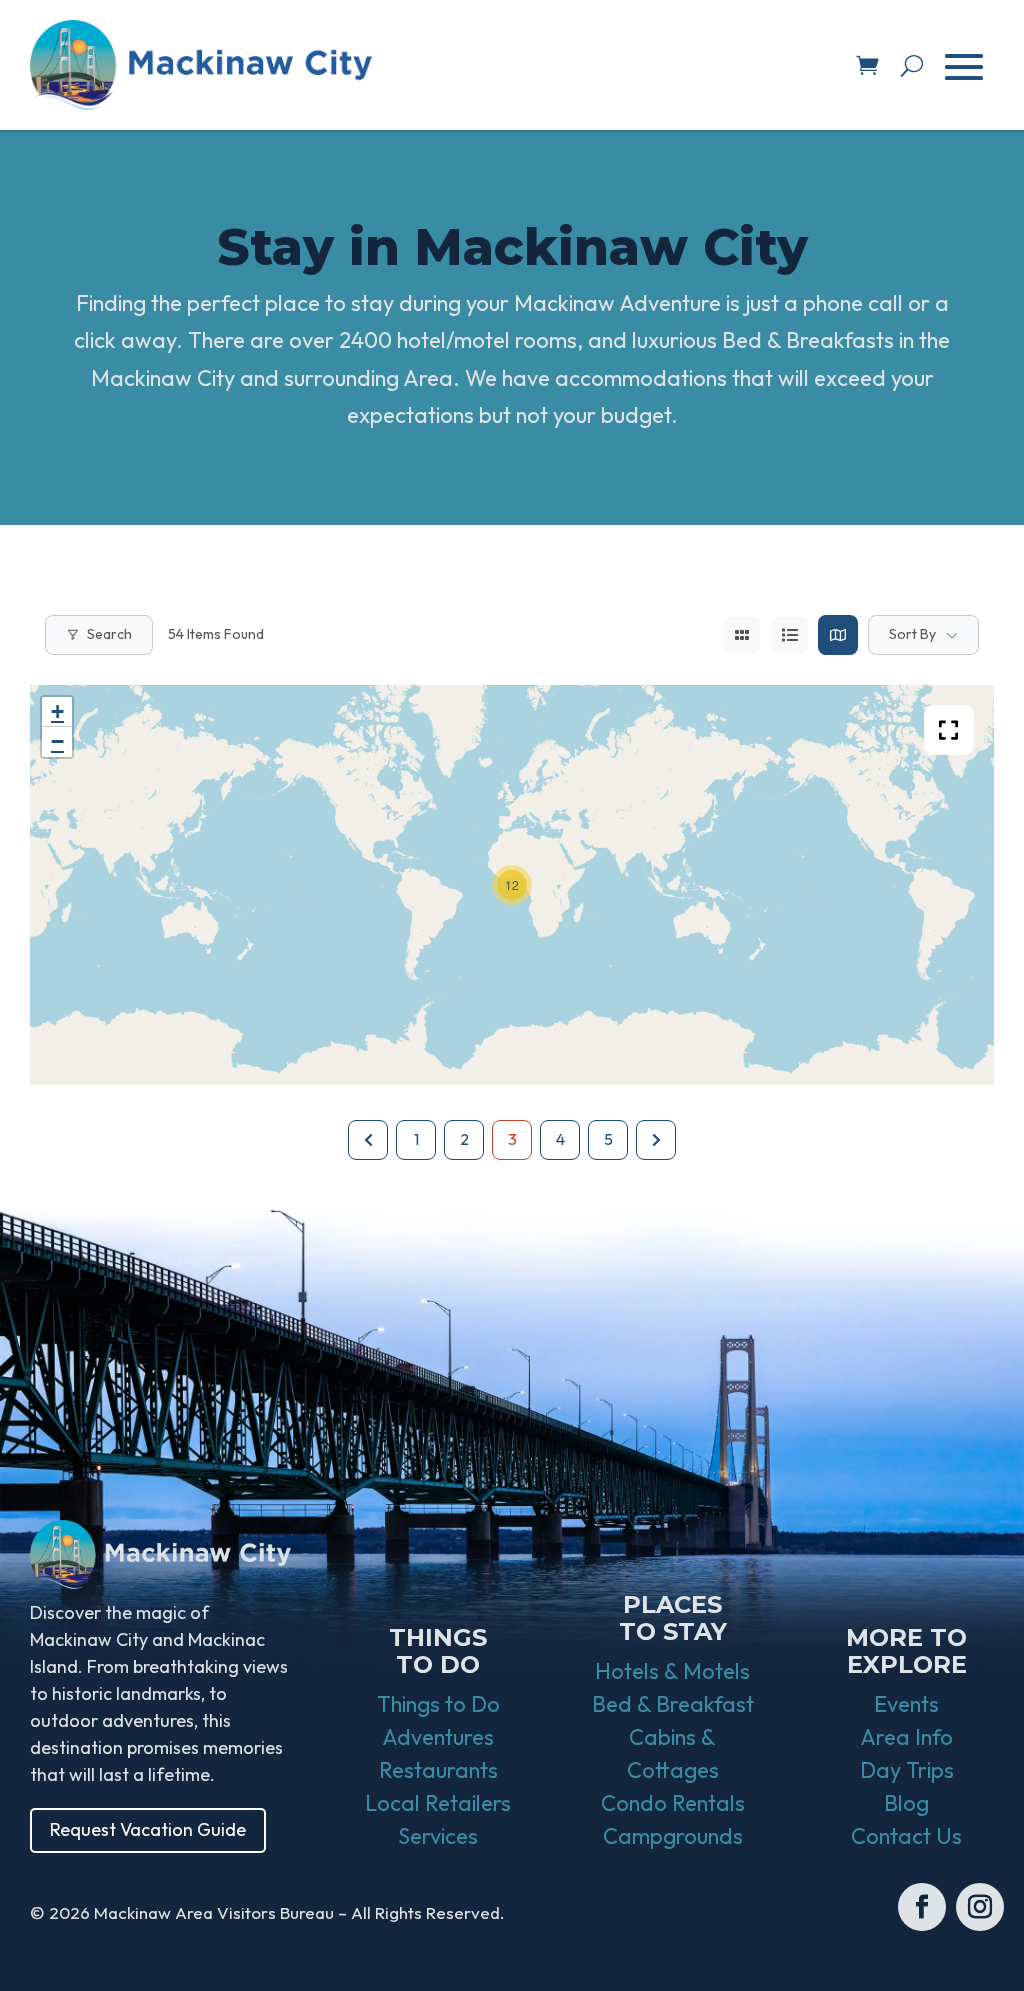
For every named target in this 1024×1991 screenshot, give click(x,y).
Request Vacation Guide (148, 1829)
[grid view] (742, 635)
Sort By (912, 634)
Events (906, 1704)
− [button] (57, 741)
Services (438, 1836)
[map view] (838, 635)
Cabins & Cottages (673, 1753)
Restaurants (438, 1770)
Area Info (906, 1737)
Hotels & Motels (672, 1671)
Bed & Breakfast (673, 1704)
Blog (906, 1803)
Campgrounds (673, 1836)
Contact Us (906, 1836)
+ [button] (57, 711)
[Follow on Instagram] (980, 1907)
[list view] (790, 635)
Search (109, 634)
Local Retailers (438, 1803)
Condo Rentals (673, 1803)
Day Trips (907, 1770)
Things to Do (438, 1704)
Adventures (438, 1737)
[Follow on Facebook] (922, 1907)
